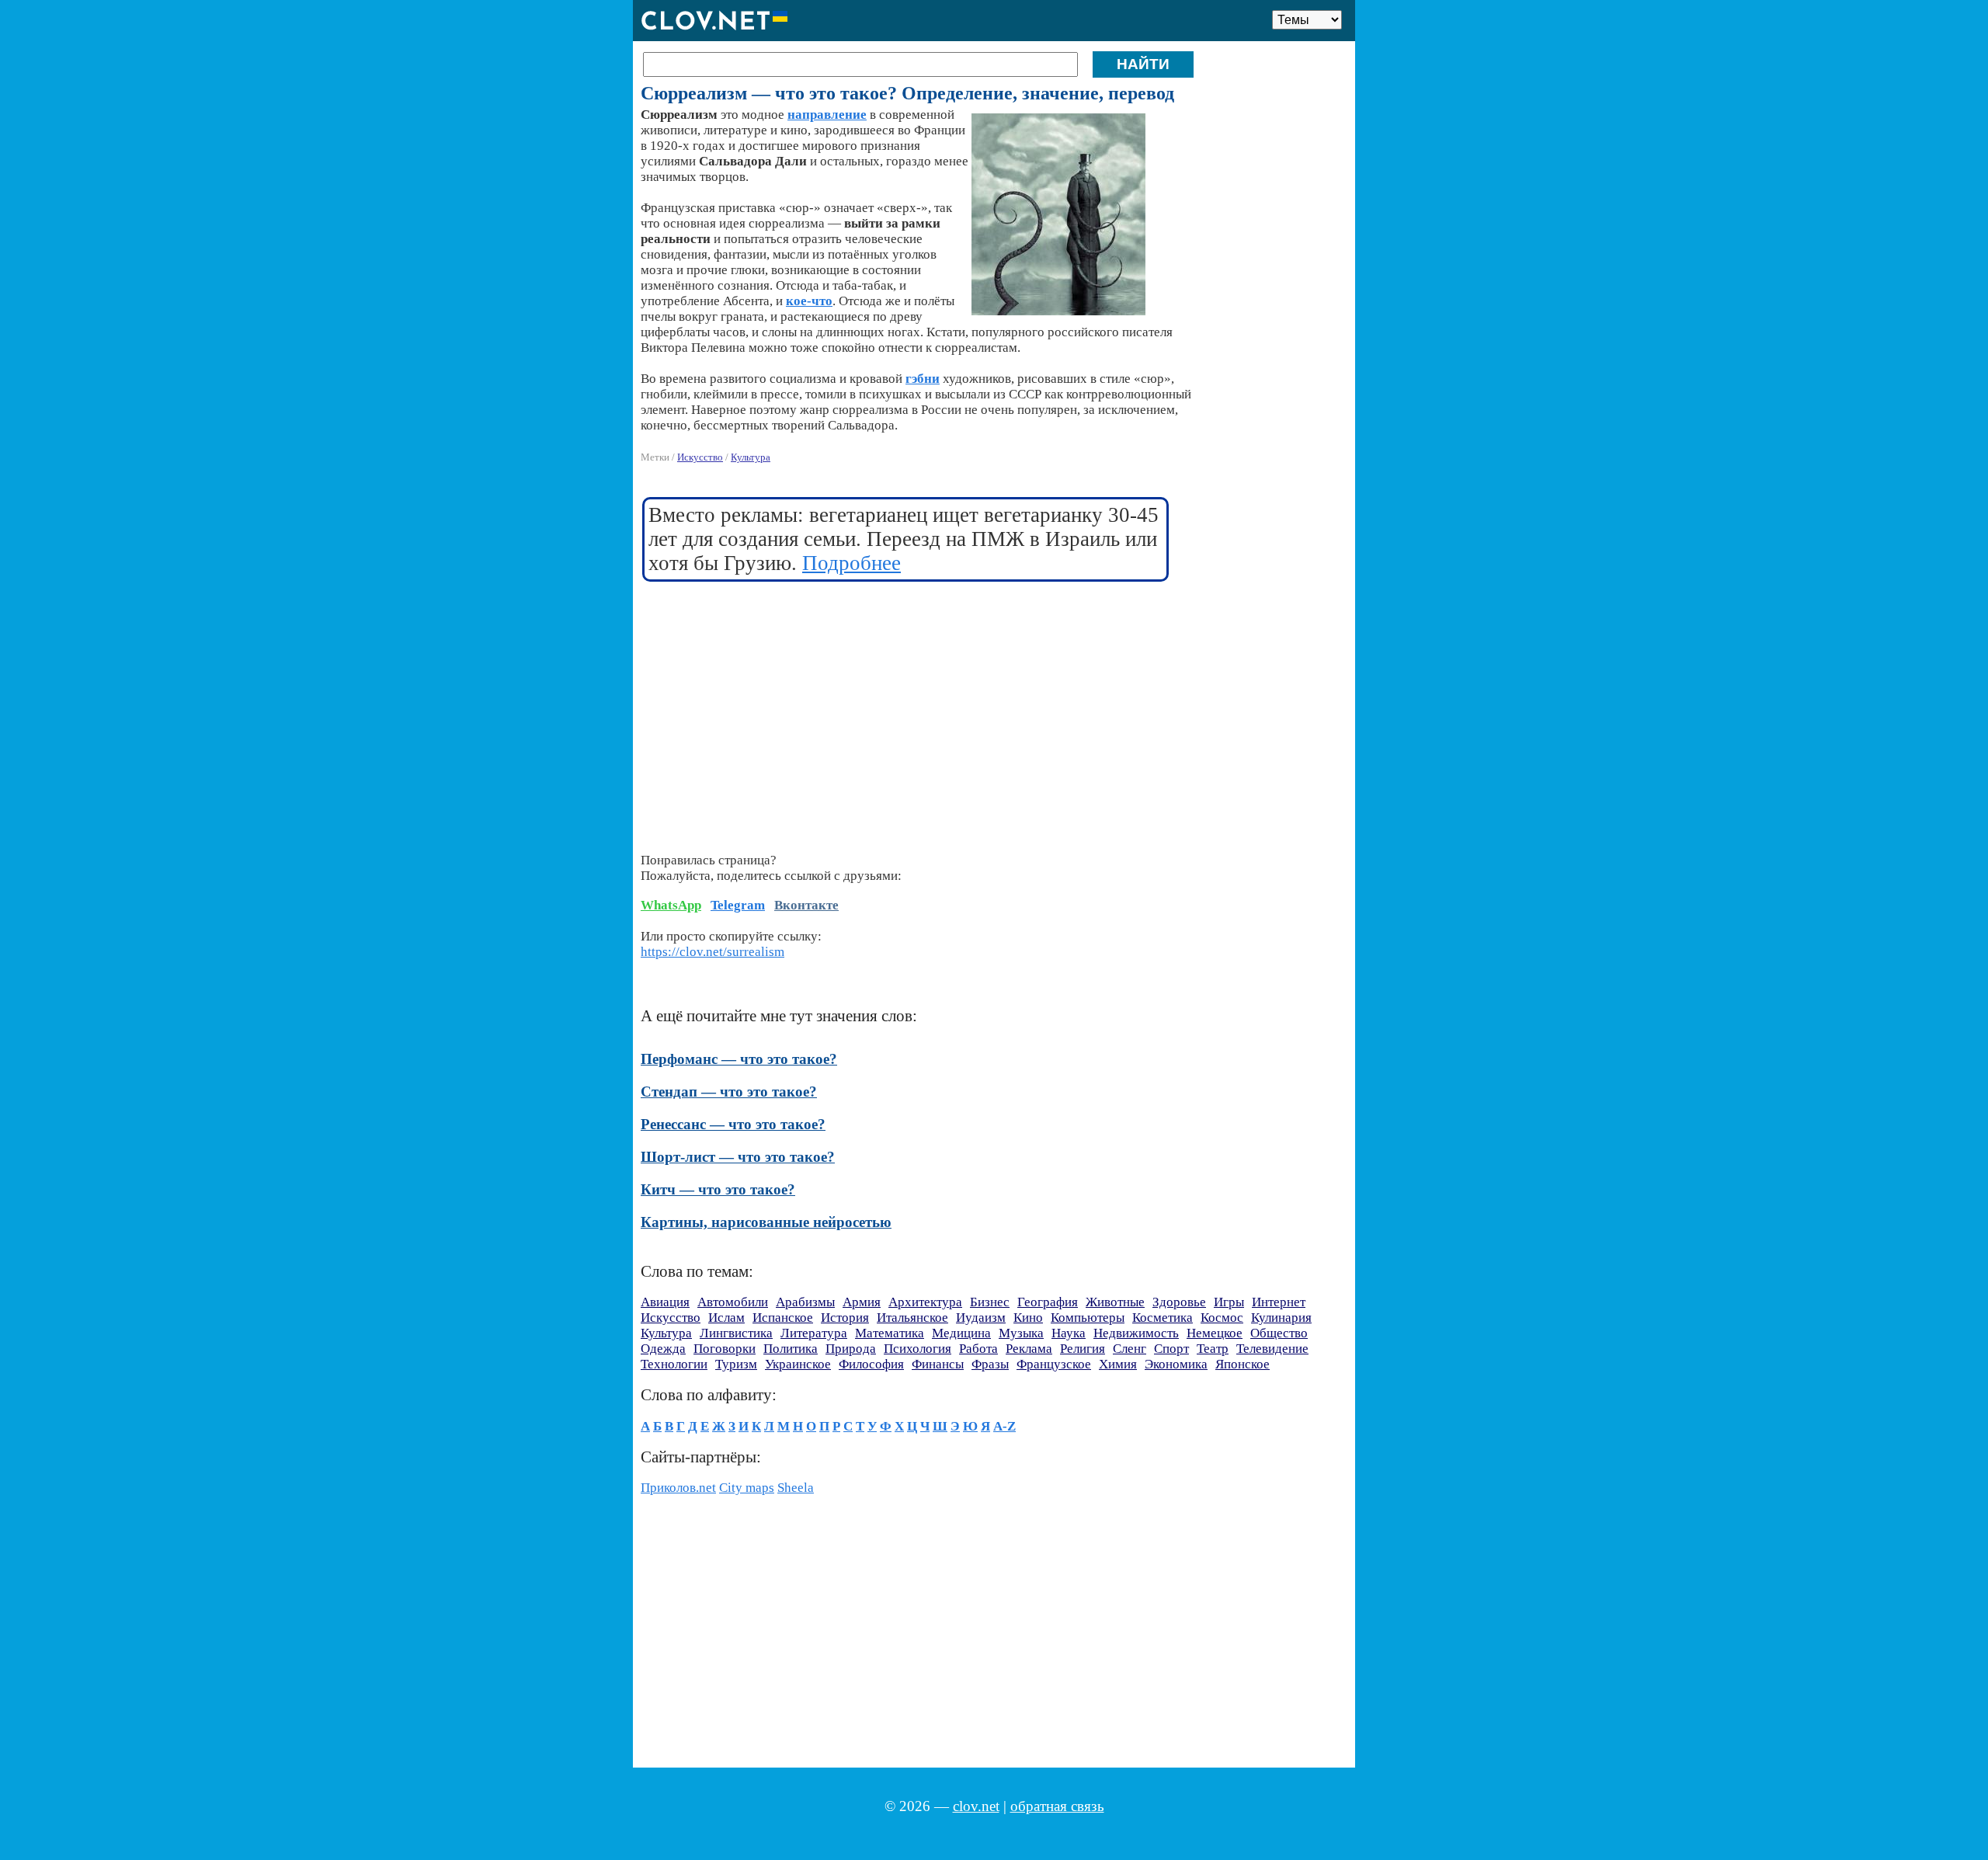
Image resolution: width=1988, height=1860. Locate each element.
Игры (1229, 1302)
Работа (978, 1349)
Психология (918, 1349)
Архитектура (925, 1302)
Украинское (798, 1364)
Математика (890, 1333)
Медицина (961, 1333)
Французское (1054, 1364)
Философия (871, 1364)
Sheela (796, 1488)
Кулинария (1281, 1318)
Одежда (663, 1349)
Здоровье (1179, 1302)
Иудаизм (981, 1318)
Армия (862, 1302)
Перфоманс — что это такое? (739, 1059)
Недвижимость (1136, 1333)
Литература (814, 1333)
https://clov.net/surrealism (712, 952)
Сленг (1130, 1349)
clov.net (976, 1806)
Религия (1083, 1349)
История (845, 1318)
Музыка (1021, 1333)
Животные (1115, 1302)
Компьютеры (1088, 1318)
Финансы (938, 1364)
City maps (747, 1488)
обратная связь (1057, 1806)
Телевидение (1272, 1349)
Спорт (1171, 1349)
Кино (1028, 1318)
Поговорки (725, 1349)
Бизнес (990, 1302)
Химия (1118, 1364)
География (1048, 1302)
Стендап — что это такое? (729, 1092)
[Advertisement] (906, 707)
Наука (1069, 1333)
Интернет (1279, 1302)
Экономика (1176, 1364)
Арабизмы (805, 1302)
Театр (1213, 1349)
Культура (751, 457)
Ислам (726, 1318)
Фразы (990, 1364)
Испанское (783, 1318)
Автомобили (733, 1302)
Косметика (1163, 1318)
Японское (1242, 1364)
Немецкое (1215, 1333)
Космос (1222, 1318)
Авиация (665, 1302)
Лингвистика (736, 1333)
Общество (1279, 1333)
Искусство (700, 457)
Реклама (1029, 1349)
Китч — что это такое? (718, 1189)
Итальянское (912, 1318)
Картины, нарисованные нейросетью (766, 1222)
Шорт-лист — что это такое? (738, 1157)
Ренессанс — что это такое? (733, 1124)
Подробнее (852, 563)
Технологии (674, 1364)
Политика (791, 1349)
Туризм (736, 1364)
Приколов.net (678, 1488)
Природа (851, 1349)
